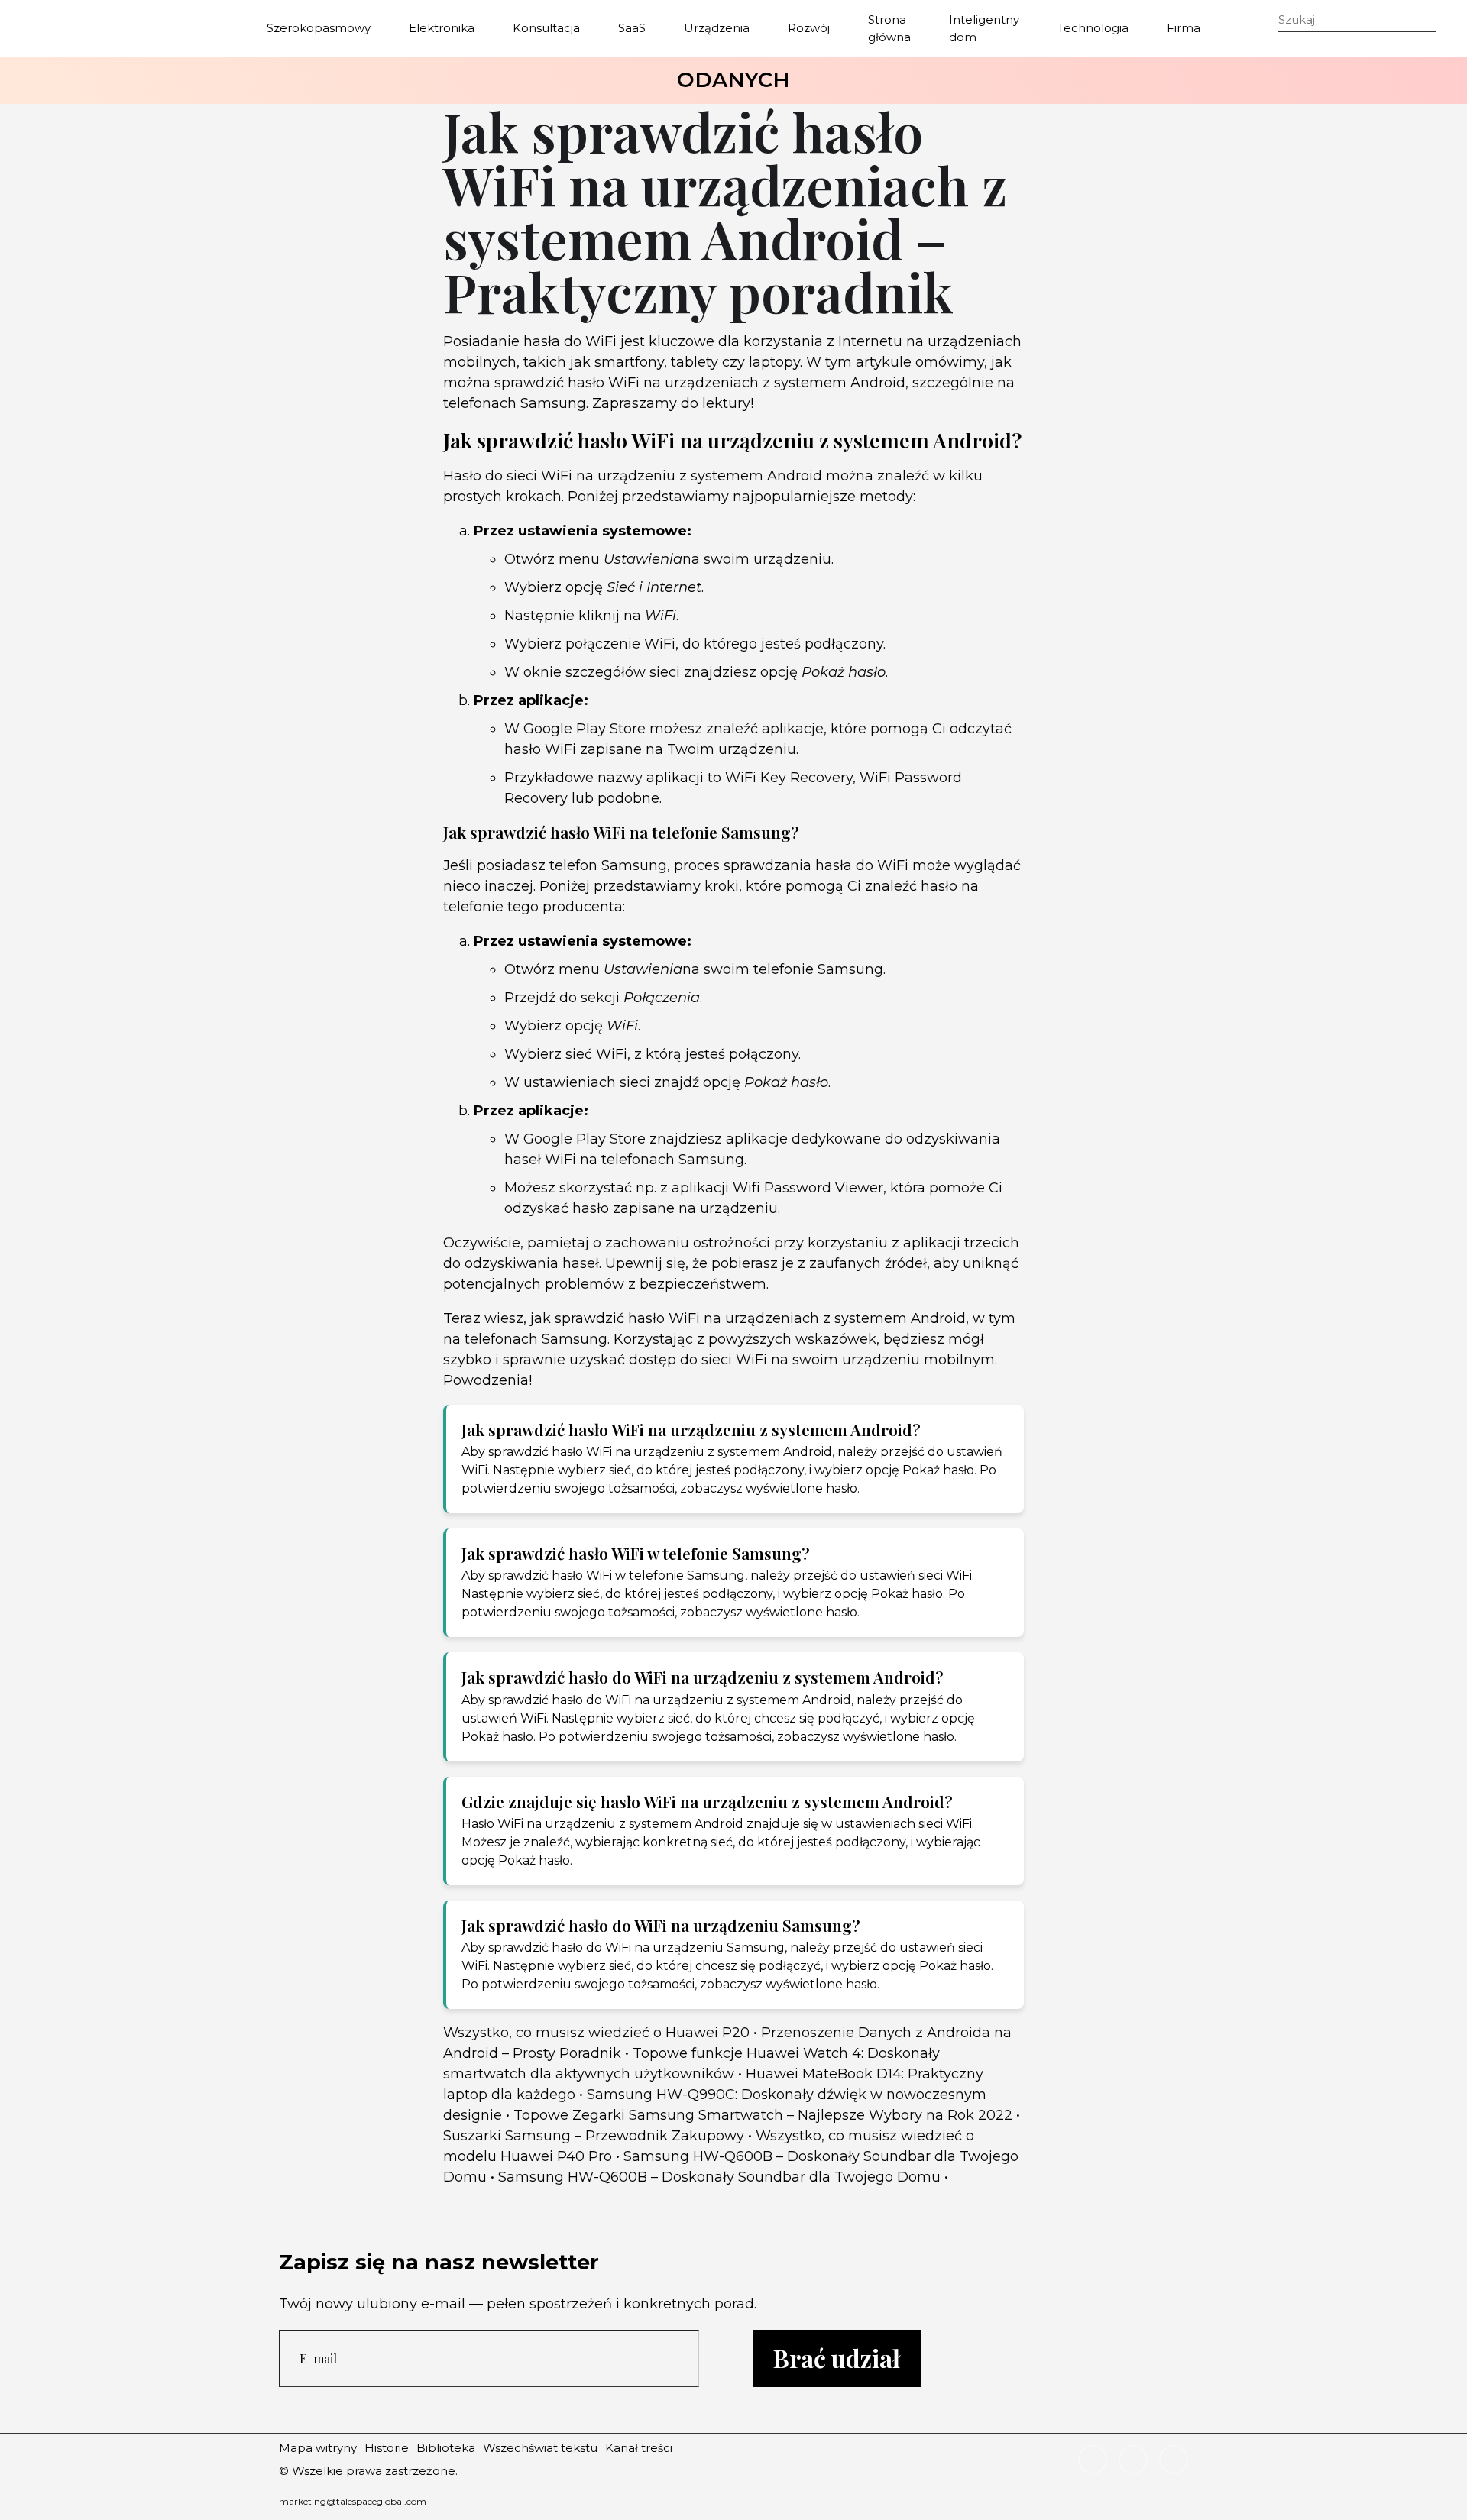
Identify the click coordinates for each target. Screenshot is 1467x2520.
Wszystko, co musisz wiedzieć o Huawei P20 (596, 2033)
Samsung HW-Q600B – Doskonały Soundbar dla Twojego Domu (719, 2177)
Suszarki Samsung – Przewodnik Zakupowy (594, 2136)
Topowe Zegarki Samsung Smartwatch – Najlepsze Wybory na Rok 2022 (763, 2115)
